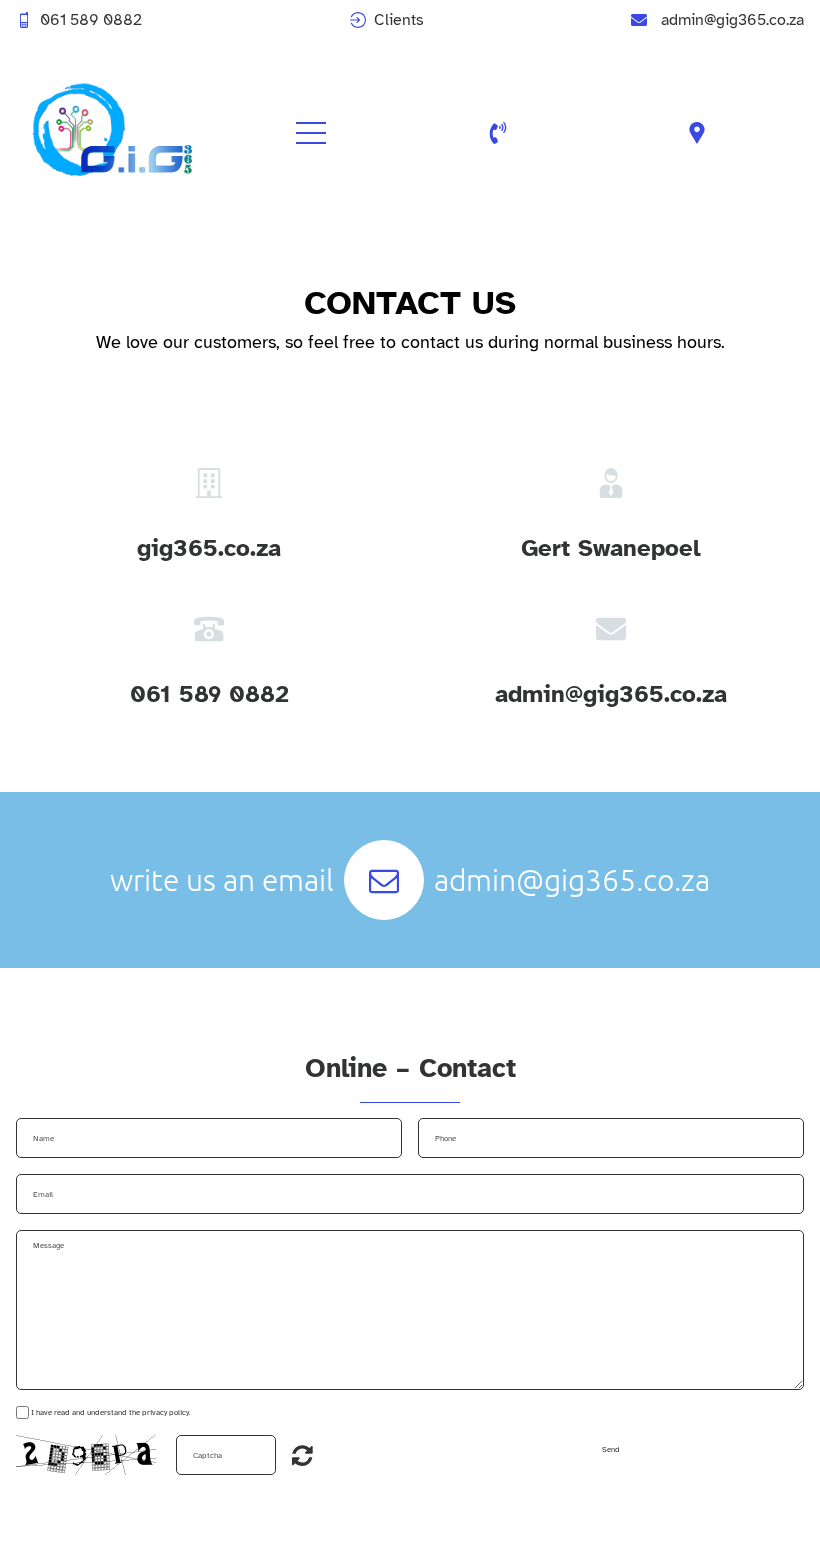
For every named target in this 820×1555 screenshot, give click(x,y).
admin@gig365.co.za (732, 20)
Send (611, 1449)
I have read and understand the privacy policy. (111, 1412)
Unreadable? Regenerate (302, 1455)
